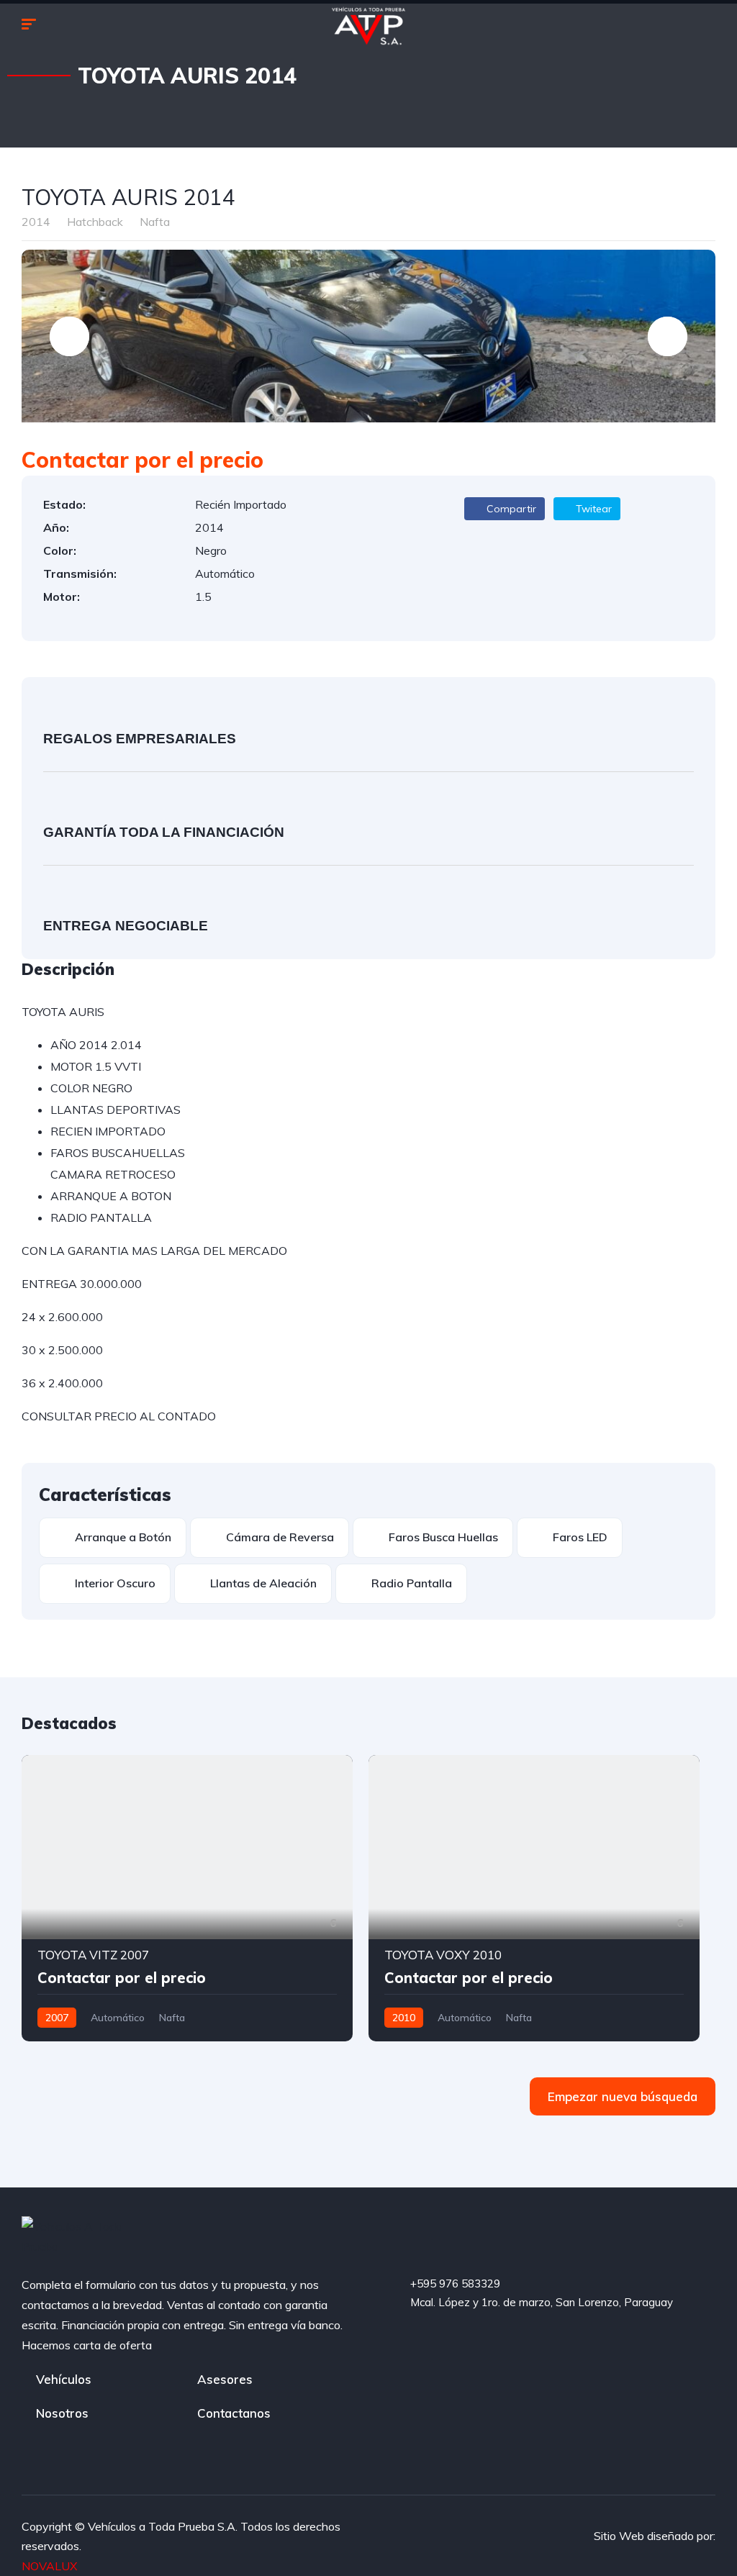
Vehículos (64, 2379)
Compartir (510, 509)
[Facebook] (495, 2344)
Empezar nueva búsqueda (623, 2096)
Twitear (592, 509)
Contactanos (234, 2413)
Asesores (225, 2379)
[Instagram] (614, 2344)
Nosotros (62, 2413)
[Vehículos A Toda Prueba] (369, 25)
